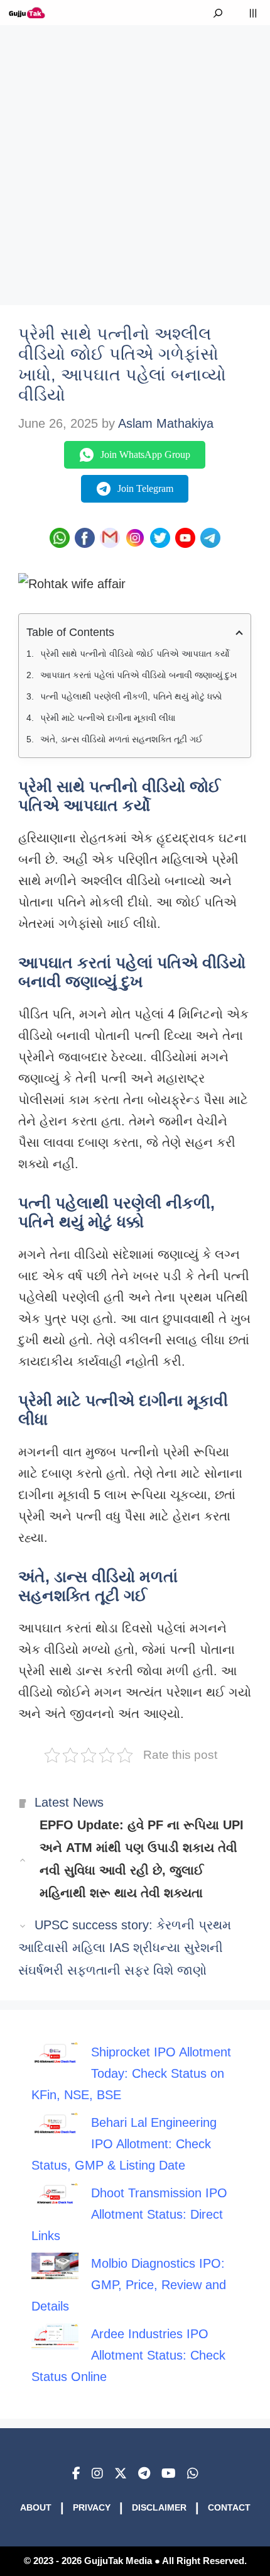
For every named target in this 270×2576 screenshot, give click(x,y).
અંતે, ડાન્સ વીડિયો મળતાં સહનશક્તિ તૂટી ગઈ (121, 739)
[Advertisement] (135, 160)
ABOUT (36, 2507)
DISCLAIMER (159, 2507)
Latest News (69, 1802)
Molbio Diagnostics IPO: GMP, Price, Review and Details (129, 2285)
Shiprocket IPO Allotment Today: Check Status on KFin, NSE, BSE (131, 2073)
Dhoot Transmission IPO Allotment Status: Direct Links (129, 2214)
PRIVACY (92, 2507)
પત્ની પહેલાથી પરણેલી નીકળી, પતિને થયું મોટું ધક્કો (131, 696)
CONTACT (229, 2507)
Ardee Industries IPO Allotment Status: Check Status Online (128, 2355)
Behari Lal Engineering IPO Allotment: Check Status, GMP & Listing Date (124, 2144)
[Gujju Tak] (27, 13)
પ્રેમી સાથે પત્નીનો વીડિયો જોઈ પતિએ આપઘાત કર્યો (135, 654)
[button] (218, 13)
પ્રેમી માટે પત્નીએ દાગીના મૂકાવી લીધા (108, 718)
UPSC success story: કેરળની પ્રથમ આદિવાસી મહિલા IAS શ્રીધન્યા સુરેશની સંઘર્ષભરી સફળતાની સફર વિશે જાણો (125, 1948)
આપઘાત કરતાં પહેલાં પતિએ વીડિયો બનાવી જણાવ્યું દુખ (139, 675)
